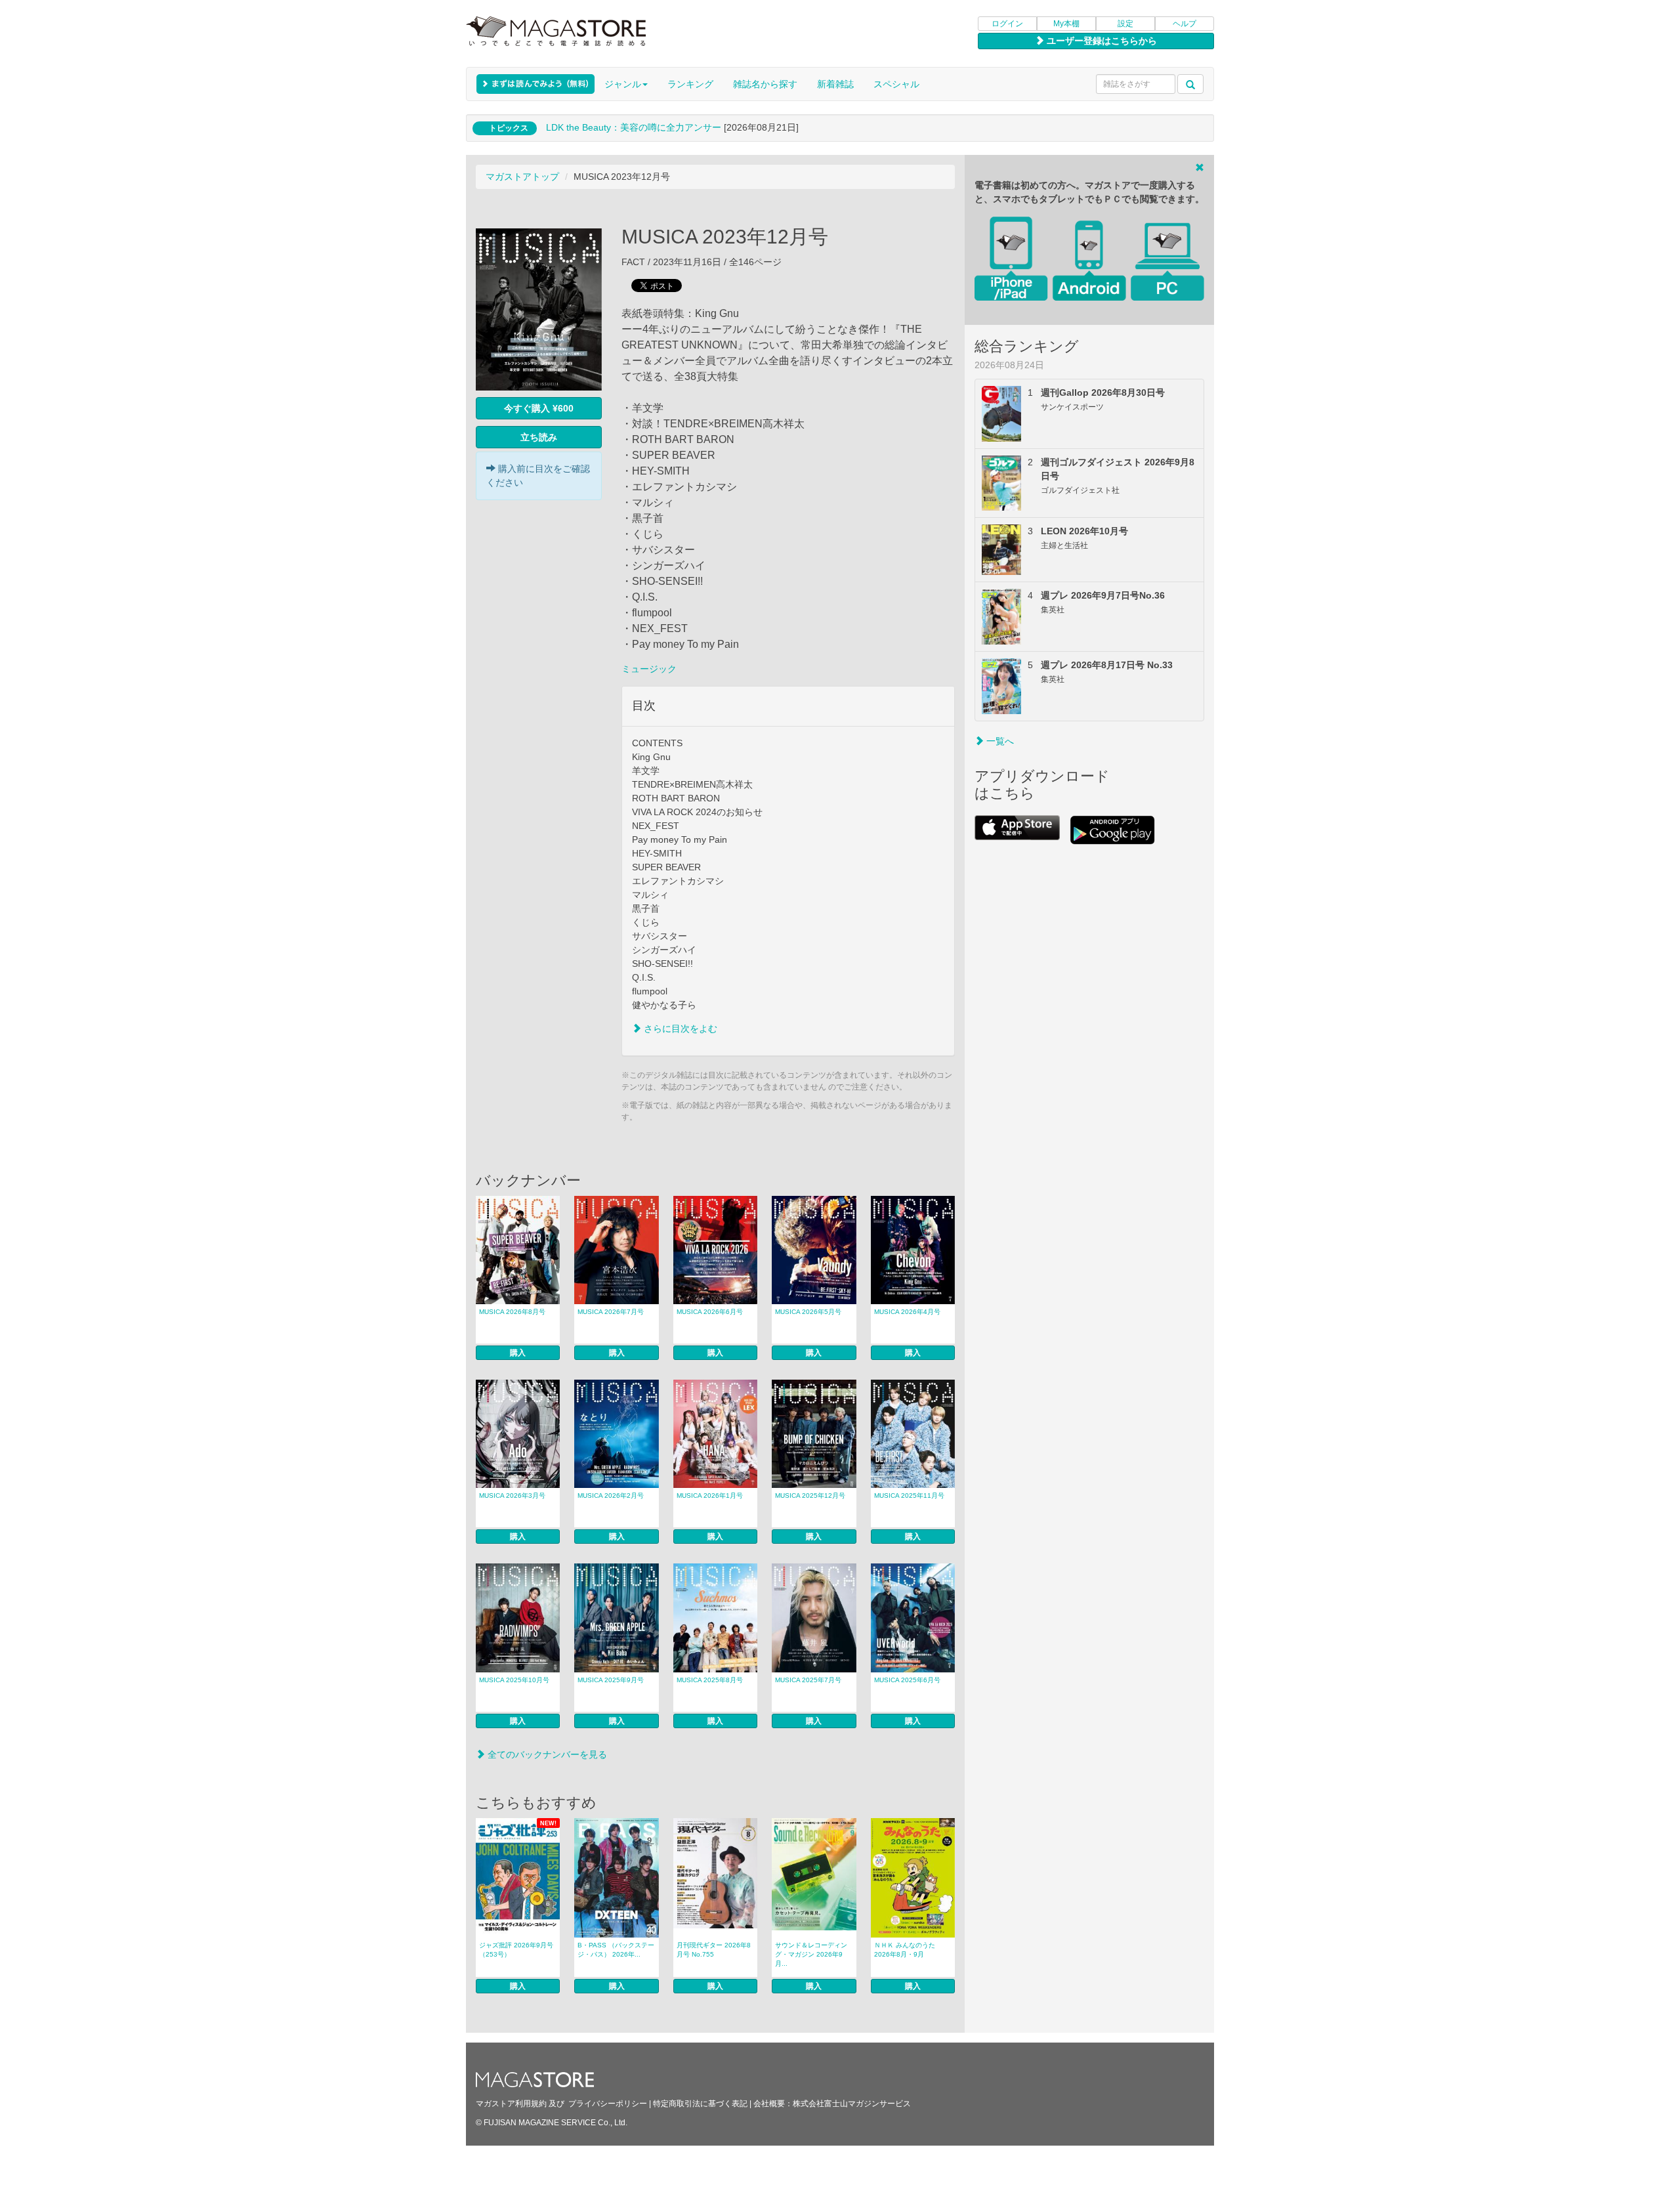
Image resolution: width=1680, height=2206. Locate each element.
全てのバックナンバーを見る (546, 1754)
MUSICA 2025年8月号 (710, 1680)
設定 (1125, 24)
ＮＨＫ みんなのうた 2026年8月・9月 (905, 1950)
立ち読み (539, 437)
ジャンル (623, 84)
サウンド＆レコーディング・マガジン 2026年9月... (811, 1954)
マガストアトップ (522, 177)
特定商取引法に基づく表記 (700, 2104)
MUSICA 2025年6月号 (907, 1680)
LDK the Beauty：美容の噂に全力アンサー (634, 127)
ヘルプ (1185, 24)
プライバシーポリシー (608, 2104)
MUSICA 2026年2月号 (611, 1495)
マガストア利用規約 (511, 2104)
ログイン (1007, 24)
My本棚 (1066, 24)
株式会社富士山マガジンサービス (852, 2104)
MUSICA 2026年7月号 (611, 1312)
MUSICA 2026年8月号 (512, 1312)
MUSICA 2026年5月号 (808, 1312)
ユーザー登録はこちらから (1101, 41)
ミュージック (649, 669)
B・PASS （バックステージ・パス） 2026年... (616, 1950)
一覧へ (999, 741)
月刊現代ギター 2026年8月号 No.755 (714, 1950)
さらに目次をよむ (679, 1029)
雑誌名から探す (765, 84)
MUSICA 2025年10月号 (514, 1680)
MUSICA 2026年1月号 (710, 1495)
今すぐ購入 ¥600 (539, 408)
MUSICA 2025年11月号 (909, 1495)
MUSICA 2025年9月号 (611, 1680)
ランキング (690, 84)
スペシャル (896, 84)
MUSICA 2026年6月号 (710, 1312)
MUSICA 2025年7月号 (808, 1680)
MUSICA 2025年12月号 (810, 1495)
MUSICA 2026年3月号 (512, 1495)
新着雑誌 (835, 84)
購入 (518, 1353)
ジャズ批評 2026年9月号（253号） (516, 1950)
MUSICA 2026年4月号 (907, 1312)
